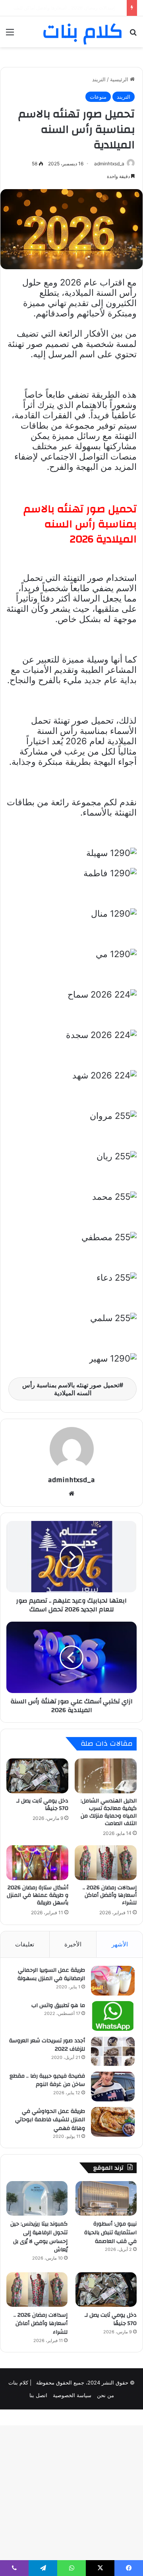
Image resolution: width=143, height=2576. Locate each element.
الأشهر (120, 1944)
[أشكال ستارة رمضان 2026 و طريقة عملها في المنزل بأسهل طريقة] (37, 1863)
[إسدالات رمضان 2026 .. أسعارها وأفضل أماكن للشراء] (106, 1863)
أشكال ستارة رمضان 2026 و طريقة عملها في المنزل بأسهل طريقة (38, 1895)
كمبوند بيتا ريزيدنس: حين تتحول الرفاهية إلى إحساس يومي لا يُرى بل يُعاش (39, 2237)
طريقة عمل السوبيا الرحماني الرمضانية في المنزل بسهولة (51, 1975)
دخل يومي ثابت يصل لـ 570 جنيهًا (42, 1805)
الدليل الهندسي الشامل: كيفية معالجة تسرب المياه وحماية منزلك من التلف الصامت (109, 1812)
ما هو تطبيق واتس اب (58, 2005)
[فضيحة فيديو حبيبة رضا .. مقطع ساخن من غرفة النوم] (113, 2087)
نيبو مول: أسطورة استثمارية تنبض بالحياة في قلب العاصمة (110, 2232)
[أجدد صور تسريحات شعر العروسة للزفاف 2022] (113, 2051)
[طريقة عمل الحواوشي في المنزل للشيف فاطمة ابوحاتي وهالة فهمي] (113, 2122)
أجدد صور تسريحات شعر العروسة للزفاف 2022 (47, 2045)
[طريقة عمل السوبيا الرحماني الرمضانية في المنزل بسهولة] (113, 1981)
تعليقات (25, 1944)
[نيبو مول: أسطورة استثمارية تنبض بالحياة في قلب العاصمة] (106, 2198)
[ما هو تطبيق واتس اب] (113, 2016)
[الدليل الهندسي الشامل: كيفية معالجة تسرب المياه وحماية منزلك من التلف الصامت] (106, 1776)
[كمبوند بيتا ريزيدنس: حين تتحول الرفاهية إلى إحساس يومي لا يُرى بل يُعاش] (37, 2198)
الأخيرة (73, 1944)
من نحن (105, 2395)
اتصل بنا (38, 2395)
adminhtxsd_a (71, 1480)
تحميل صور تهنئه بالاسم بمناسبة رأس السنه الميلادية (71, 1389)
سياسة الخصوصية (72, 2395)
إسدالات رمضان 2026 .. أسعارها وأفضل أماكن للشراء (110, 1895)
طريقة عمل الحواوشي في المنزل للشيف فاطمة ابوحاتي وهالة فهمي (50, 2120)
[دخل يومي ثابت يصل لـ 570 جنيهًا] (37, 1776)
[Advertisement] (71, 123)
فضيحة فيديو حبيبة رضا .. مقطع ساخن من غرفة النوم (47, 2080)
